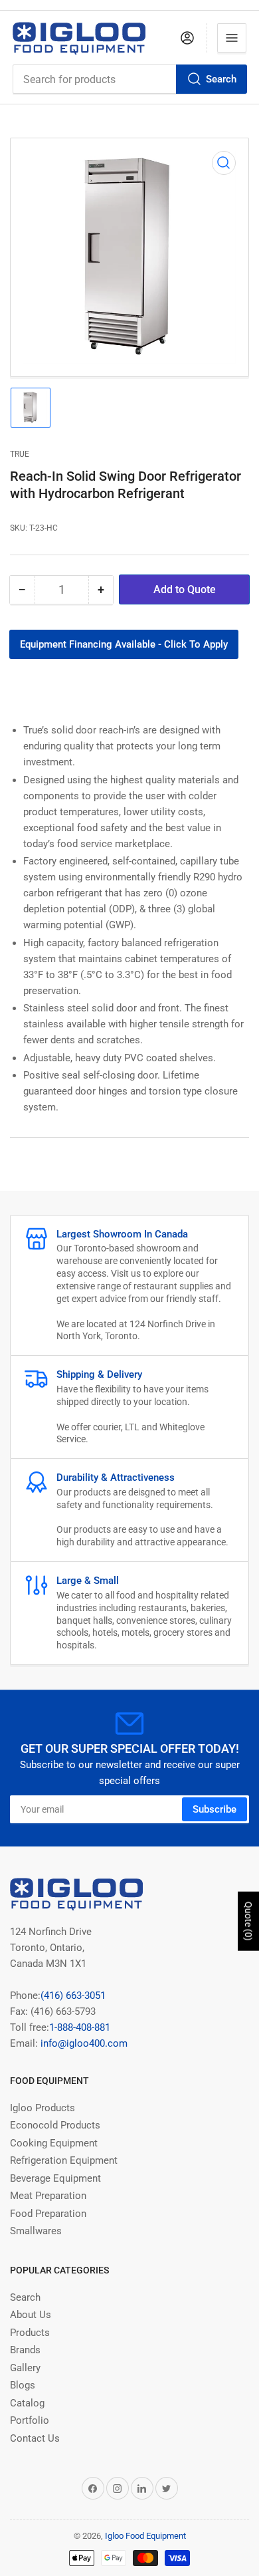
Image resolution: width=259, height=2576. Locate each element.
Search (221, 79)
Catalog (27, 2403)
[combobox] (129, 79)
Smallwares (36, 2231)
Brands (25, 2350)
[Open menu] (232, 38)
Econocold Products (55, 2125)
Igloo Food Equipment (145, 2536)
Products (30, 2333)
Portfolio (30, 2420)
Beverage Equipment (55, 2178)
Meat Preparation (48, 2196)
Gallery (25, 2368)
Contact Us (35, 2438)
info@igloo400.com (83, 2043)
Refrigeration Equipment (64, 2160)
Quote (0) (248, 1921)
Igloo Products (43, 2108)
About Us (31, 2315)
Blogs (23, 2385)
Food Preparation (48, 2214)
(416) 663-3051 (73, 1996)
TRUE (20, 454)
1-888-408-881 (80, 2027)
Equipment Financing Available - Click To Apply (124, 644)
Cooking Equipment (54, 2143)
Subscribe (215, 1809)
